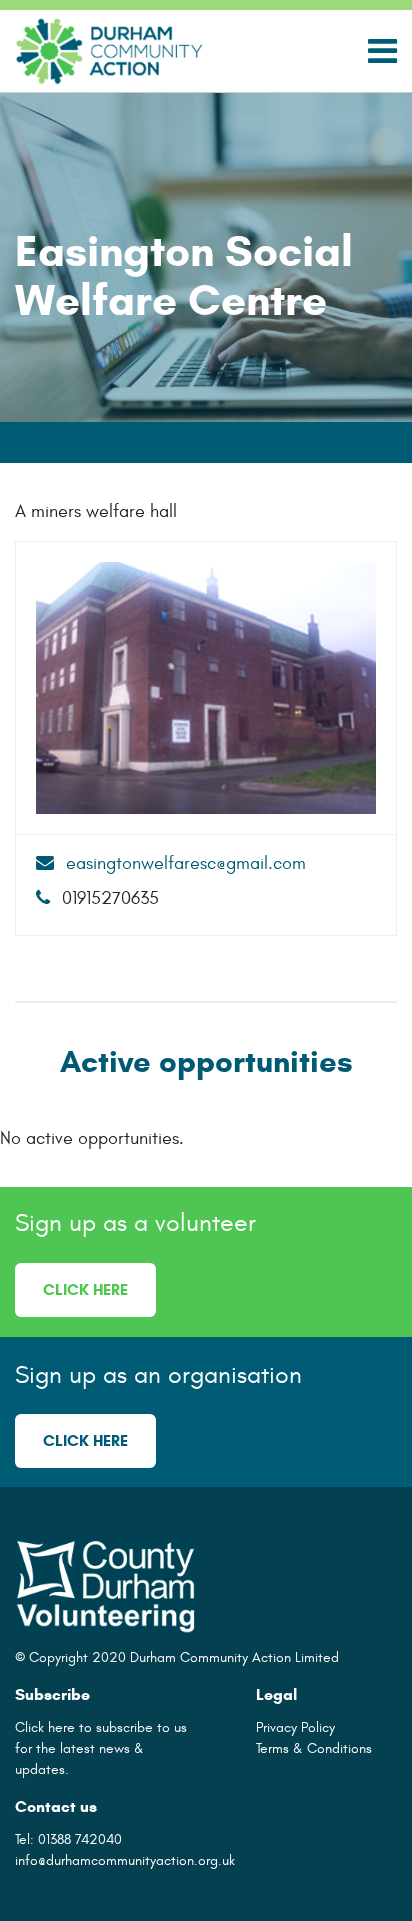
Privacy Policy (295, 1727)
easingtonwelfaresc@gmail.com (183, 863)
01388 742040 (80, 1839)
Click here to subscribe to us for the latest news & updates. (101, 1748)
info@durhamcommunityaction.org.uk (125, 1860)
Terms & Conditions (314, 1748)
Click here (85, 1289)
